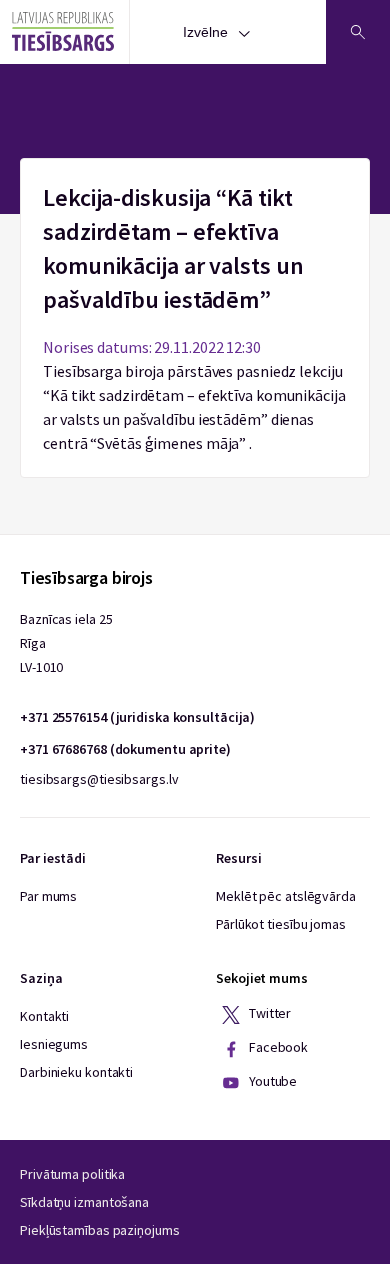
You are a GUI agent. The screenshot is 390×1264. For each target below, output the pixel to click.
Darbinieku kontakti (76, 1072)
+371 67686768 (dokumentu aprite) (125, 749)
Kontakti (44, 1016)
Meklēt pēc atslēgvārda (286, 896)
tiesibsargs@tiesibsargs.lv (99, 779)
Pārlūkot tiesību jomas (281, 924)
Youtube (271, 1081)
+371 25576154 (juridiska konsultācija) (137, 717)
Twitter (268, 1013)
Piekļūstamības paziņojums (100, 1230)
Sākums (195, 170)
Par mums (48, 896)
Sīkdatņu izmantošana (84, 1202)
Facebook (277, 1047)
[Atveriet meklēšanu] (358, 32)
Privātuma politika (72, 1174)
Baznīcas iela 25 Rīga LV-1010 (66, 643)
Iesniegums (54, 1044)
